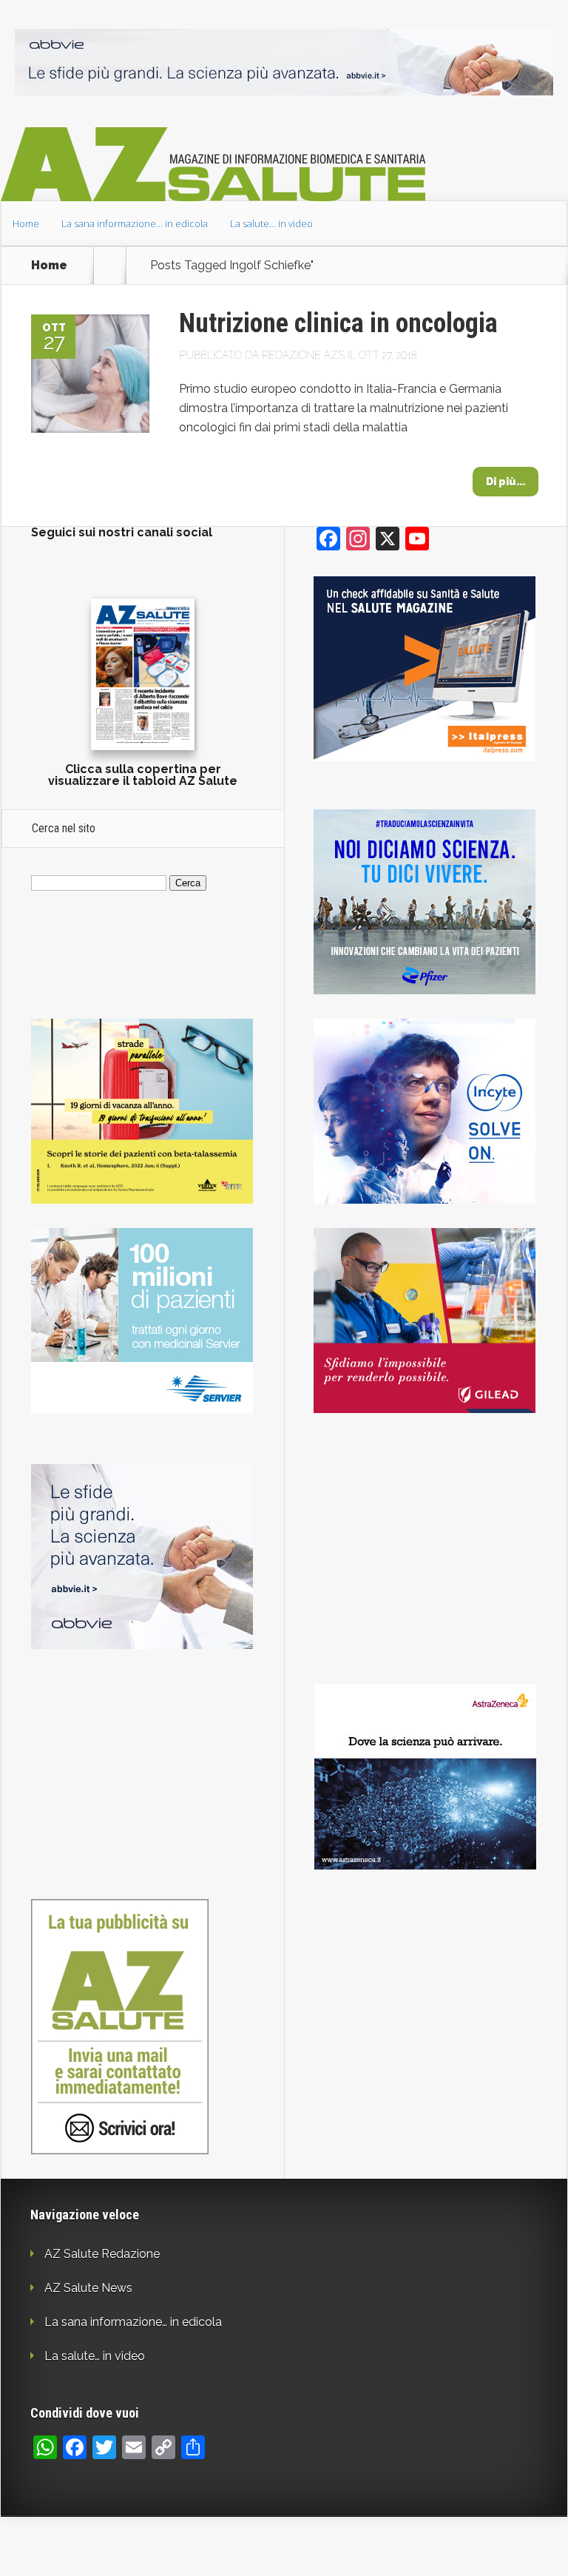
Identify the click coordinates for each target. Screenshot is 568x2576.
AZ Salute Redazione (102, 2254)
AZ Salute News (88, 2288)
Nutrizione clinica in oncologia (338, 323)
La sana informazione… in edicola (135, 223)
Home (26, 223)
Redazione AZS (303, 355)
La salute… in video (271, 223)
